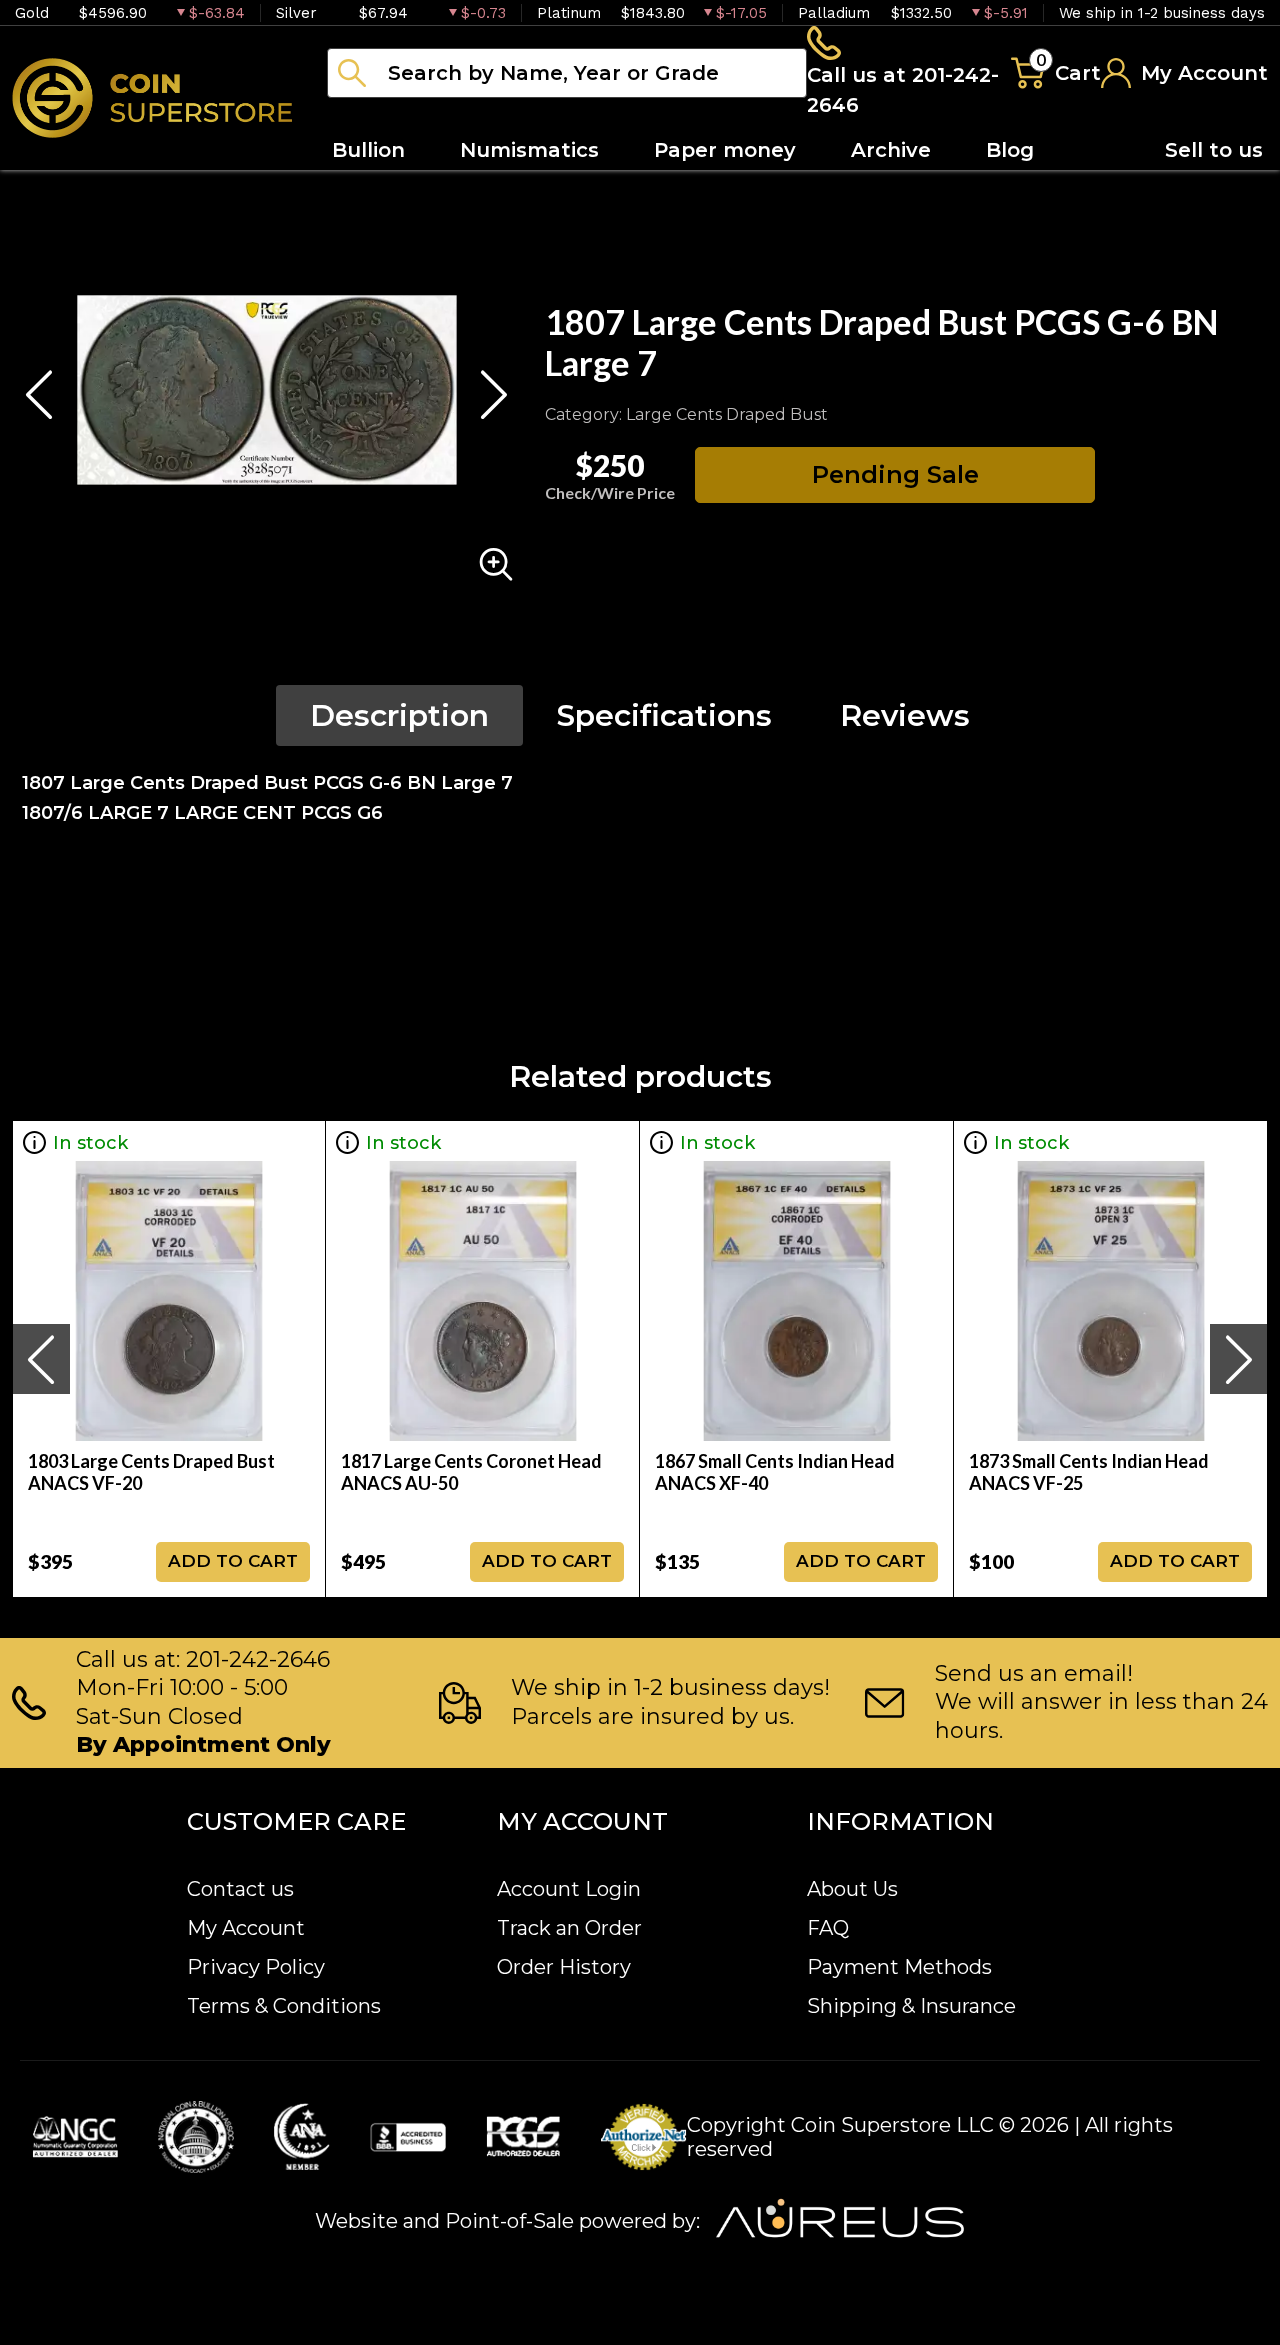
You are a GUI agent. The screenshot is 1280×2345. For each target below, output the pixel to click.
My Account (246, 1928)
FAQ (828, 1928)
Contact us (240, 1889)
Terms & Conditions (284, 2006)
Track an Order (569, 1928)
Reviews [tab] (905, 715)
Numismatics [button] (529, 150)
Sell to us (1214, 150)
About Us (852, 1889)
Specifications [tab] (664, 715)
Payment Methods (899, 1967)
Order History (564, 1967)
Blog (1010, 150)
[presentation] (41, 1359)
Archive (891, 150)
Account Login (569, 1889)
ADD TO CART (233, 1561)
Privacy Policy (256, 1967)
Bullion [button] (368, 150)
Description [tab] (399, 715)
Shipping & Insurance (911, 2006)
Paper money (725, 150)
